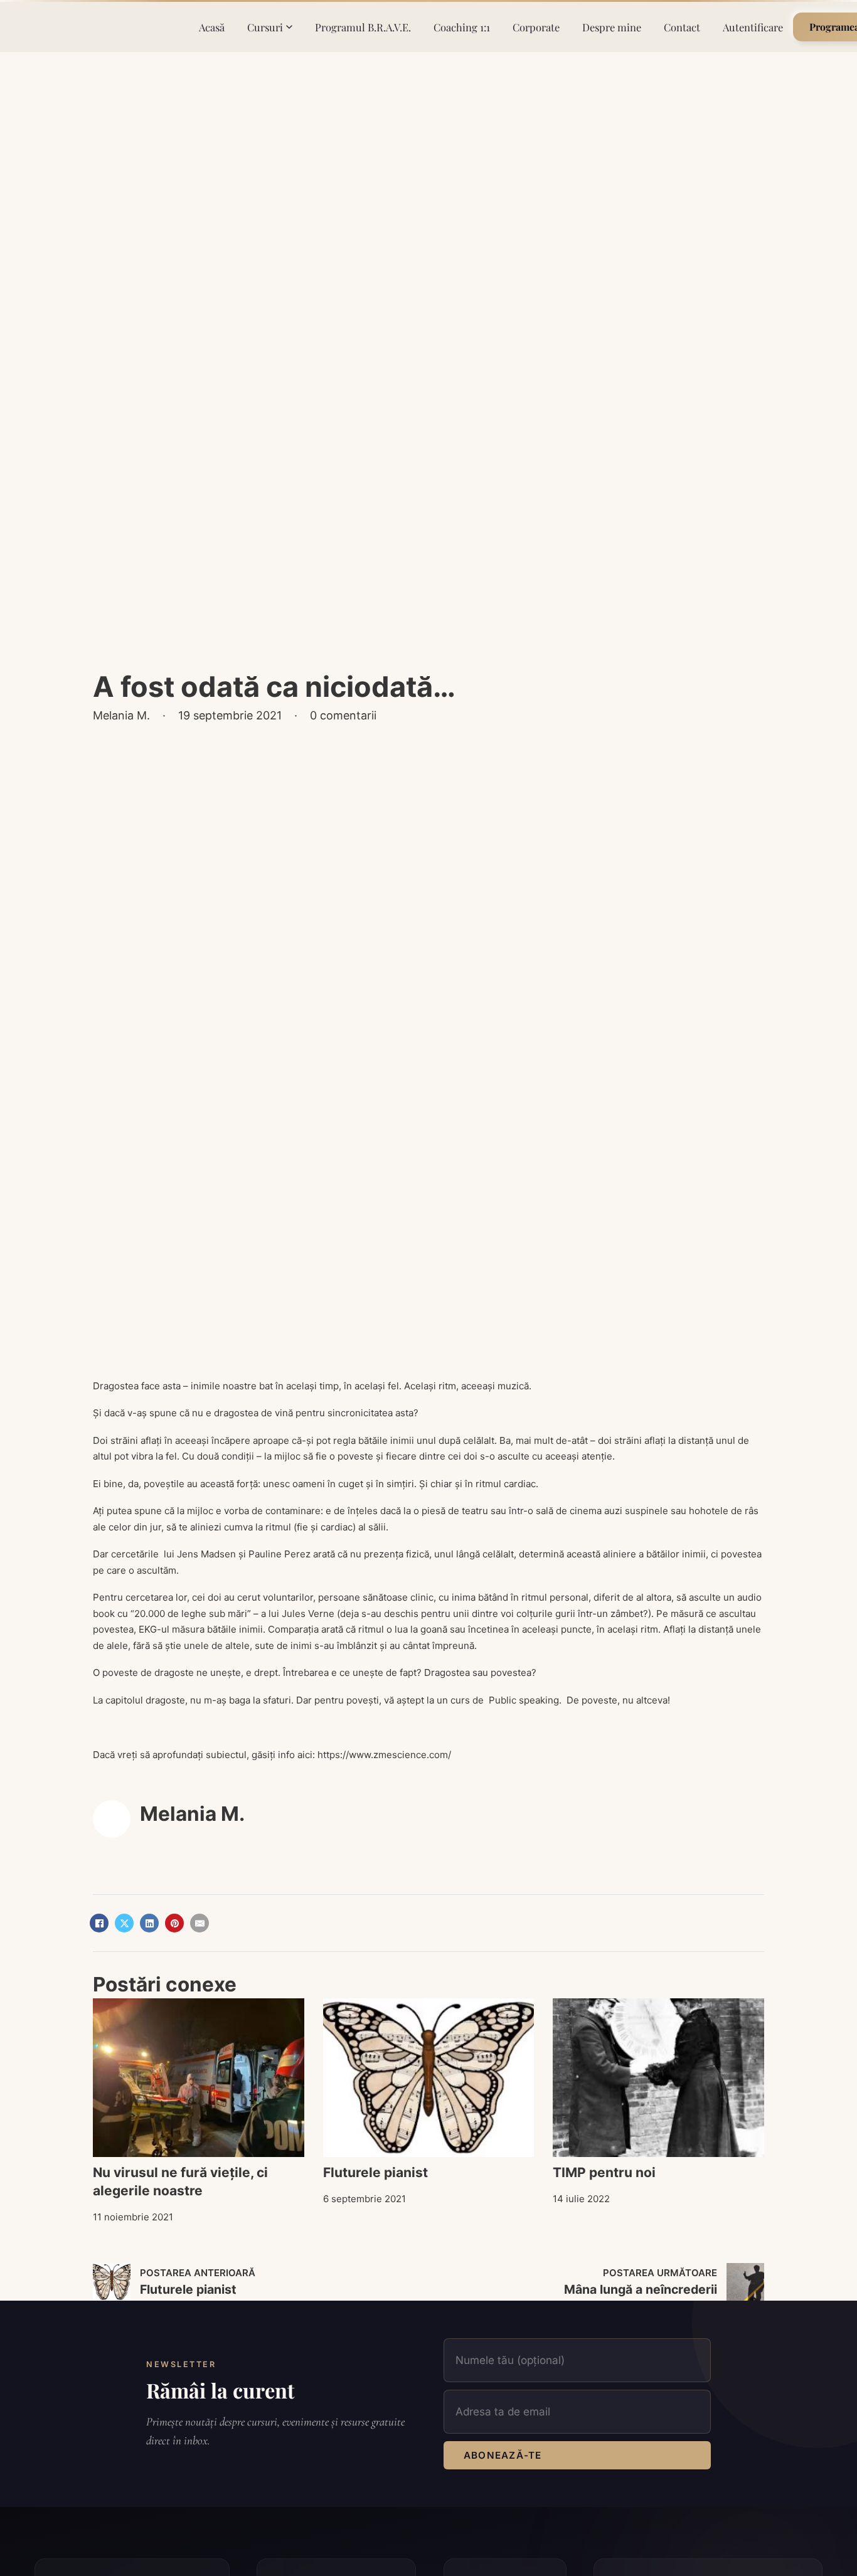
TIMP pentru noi (604, 2172)
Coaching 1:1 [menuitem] (462, 27)
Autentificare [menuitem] (753, 27)
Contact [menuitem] (682, 27)
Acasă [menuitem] (212, 27)
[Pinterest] (174, 1923)
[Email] (200, 1923)
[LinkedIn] (149, 1923)
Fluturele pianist (375, 2172)
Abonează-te (503, 2455)
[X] (124, 1923)
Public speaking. (524, 1700)
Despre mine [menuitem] (612, 27)
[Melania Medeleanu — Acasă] (108, 27)
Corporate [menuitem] (536, 27)
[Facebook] (99, 1923)
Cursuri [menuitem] (265, 27)
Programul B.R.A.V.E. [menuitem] (363, 27)
